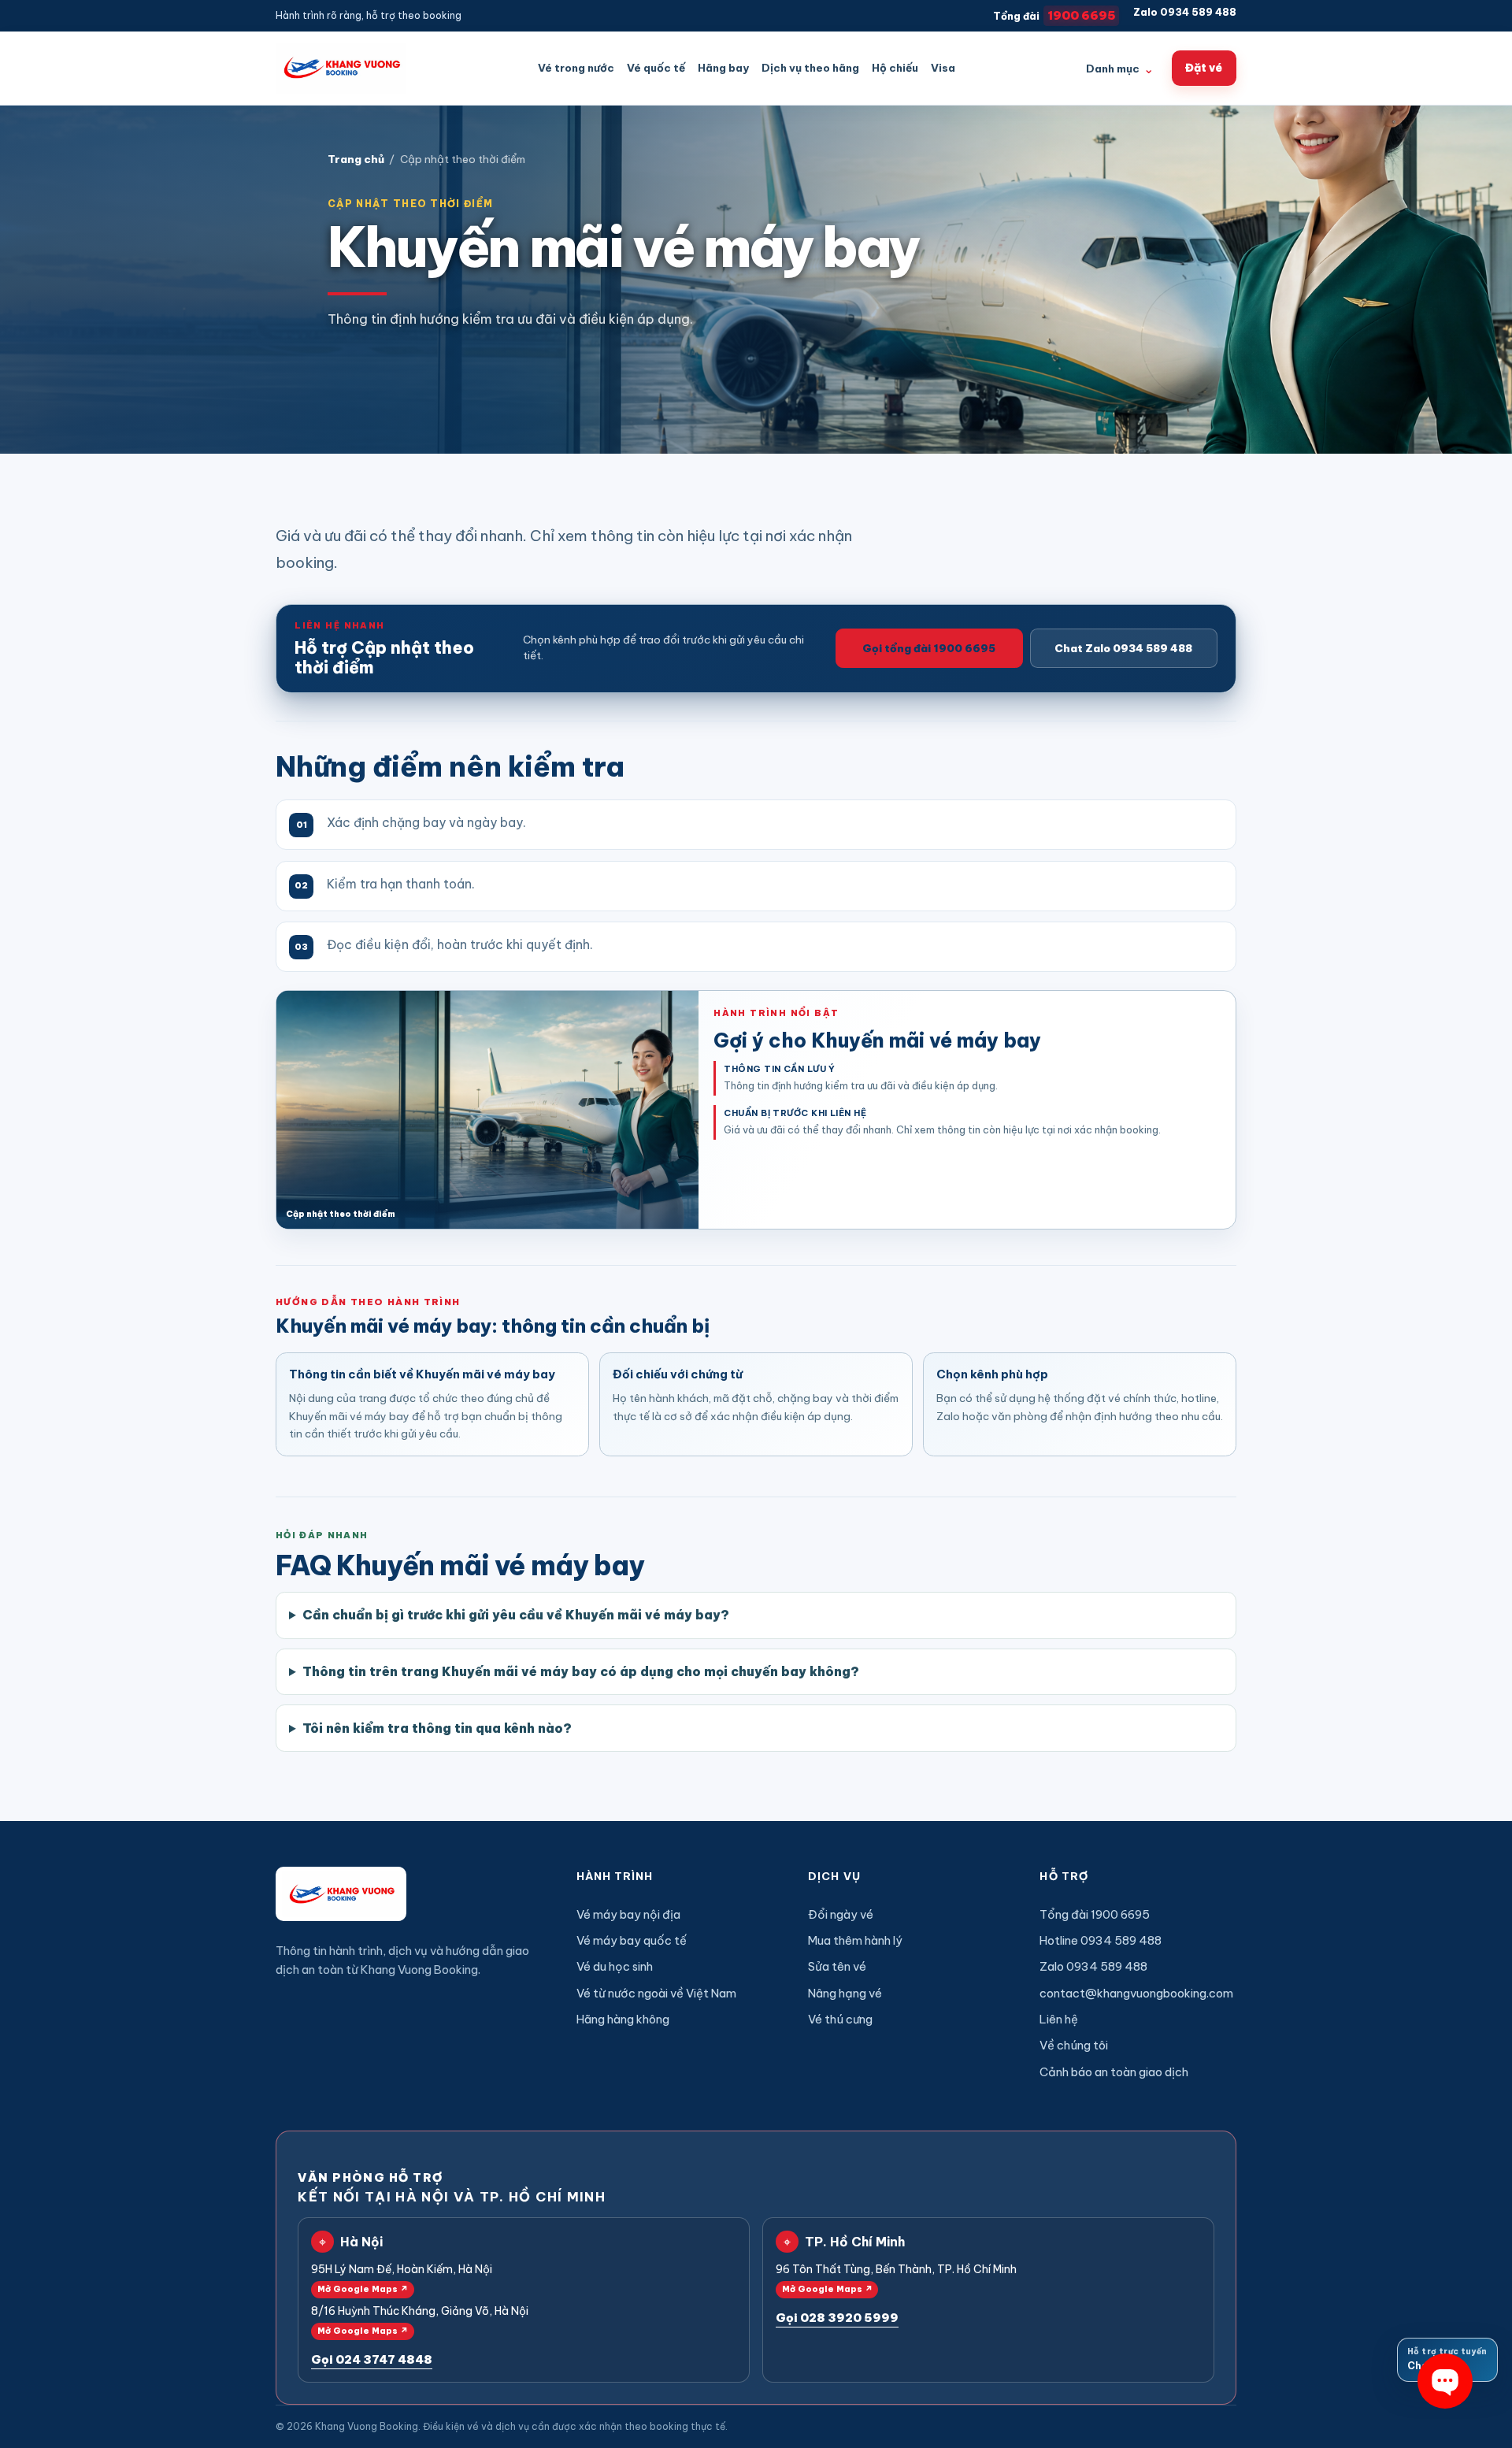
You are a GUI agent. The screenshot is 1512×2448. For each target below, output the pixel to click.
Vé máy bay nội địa (628, 1914)
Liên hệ (1059, 2019)
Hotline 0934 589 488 (1101, 1940)
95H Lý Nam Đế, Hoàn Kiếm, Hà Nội (402, 2278)
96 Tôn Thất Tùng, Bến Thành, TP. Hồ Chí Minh (896, 2278)
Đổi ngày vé (841, 1914)
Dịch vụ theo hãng (810, 68)
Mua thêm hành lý (855, 1940)
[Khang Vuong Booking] (341, 68)
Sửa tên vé (837, 1966)
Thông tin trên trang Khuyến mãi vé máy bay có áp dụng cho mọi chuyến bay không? (581, 1671)
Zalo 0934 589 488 (1185, 12)
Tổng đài (1054, 15)
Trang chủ (356, 159)
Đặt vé (1204, 68)
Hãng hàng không (623, 2019)
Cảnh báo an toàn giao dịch (1114, 2072)
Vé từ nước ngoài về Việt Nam (656, 1993)
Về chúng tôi (1074, 2045)
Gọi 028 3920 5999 (837, 2318)
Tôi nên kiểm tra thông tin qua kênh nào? (437, 1728)
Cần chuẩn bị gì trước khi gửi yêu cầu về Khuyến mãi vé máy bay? (516, 1615)
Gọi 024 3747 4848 (372, 2359)
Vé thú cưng (840, 2019)
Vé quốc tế (656, 68)
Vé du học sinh (615, 1966)
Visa (943, 68)
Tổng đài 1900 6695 (1095, 1914)
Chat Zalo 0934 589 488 (1123, 648)
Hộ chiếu (895, 68)
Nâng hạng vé (845, 1993)
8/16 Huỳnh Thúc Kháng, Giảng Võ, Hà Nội (420, 2320)
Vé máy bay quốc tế (632, 1940)
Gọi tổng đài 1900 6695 (929, 648)
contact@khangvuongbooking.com (1136, 1993)
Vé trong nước (576, 68)
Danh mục (1120, 69)
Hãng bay (723, 68)
